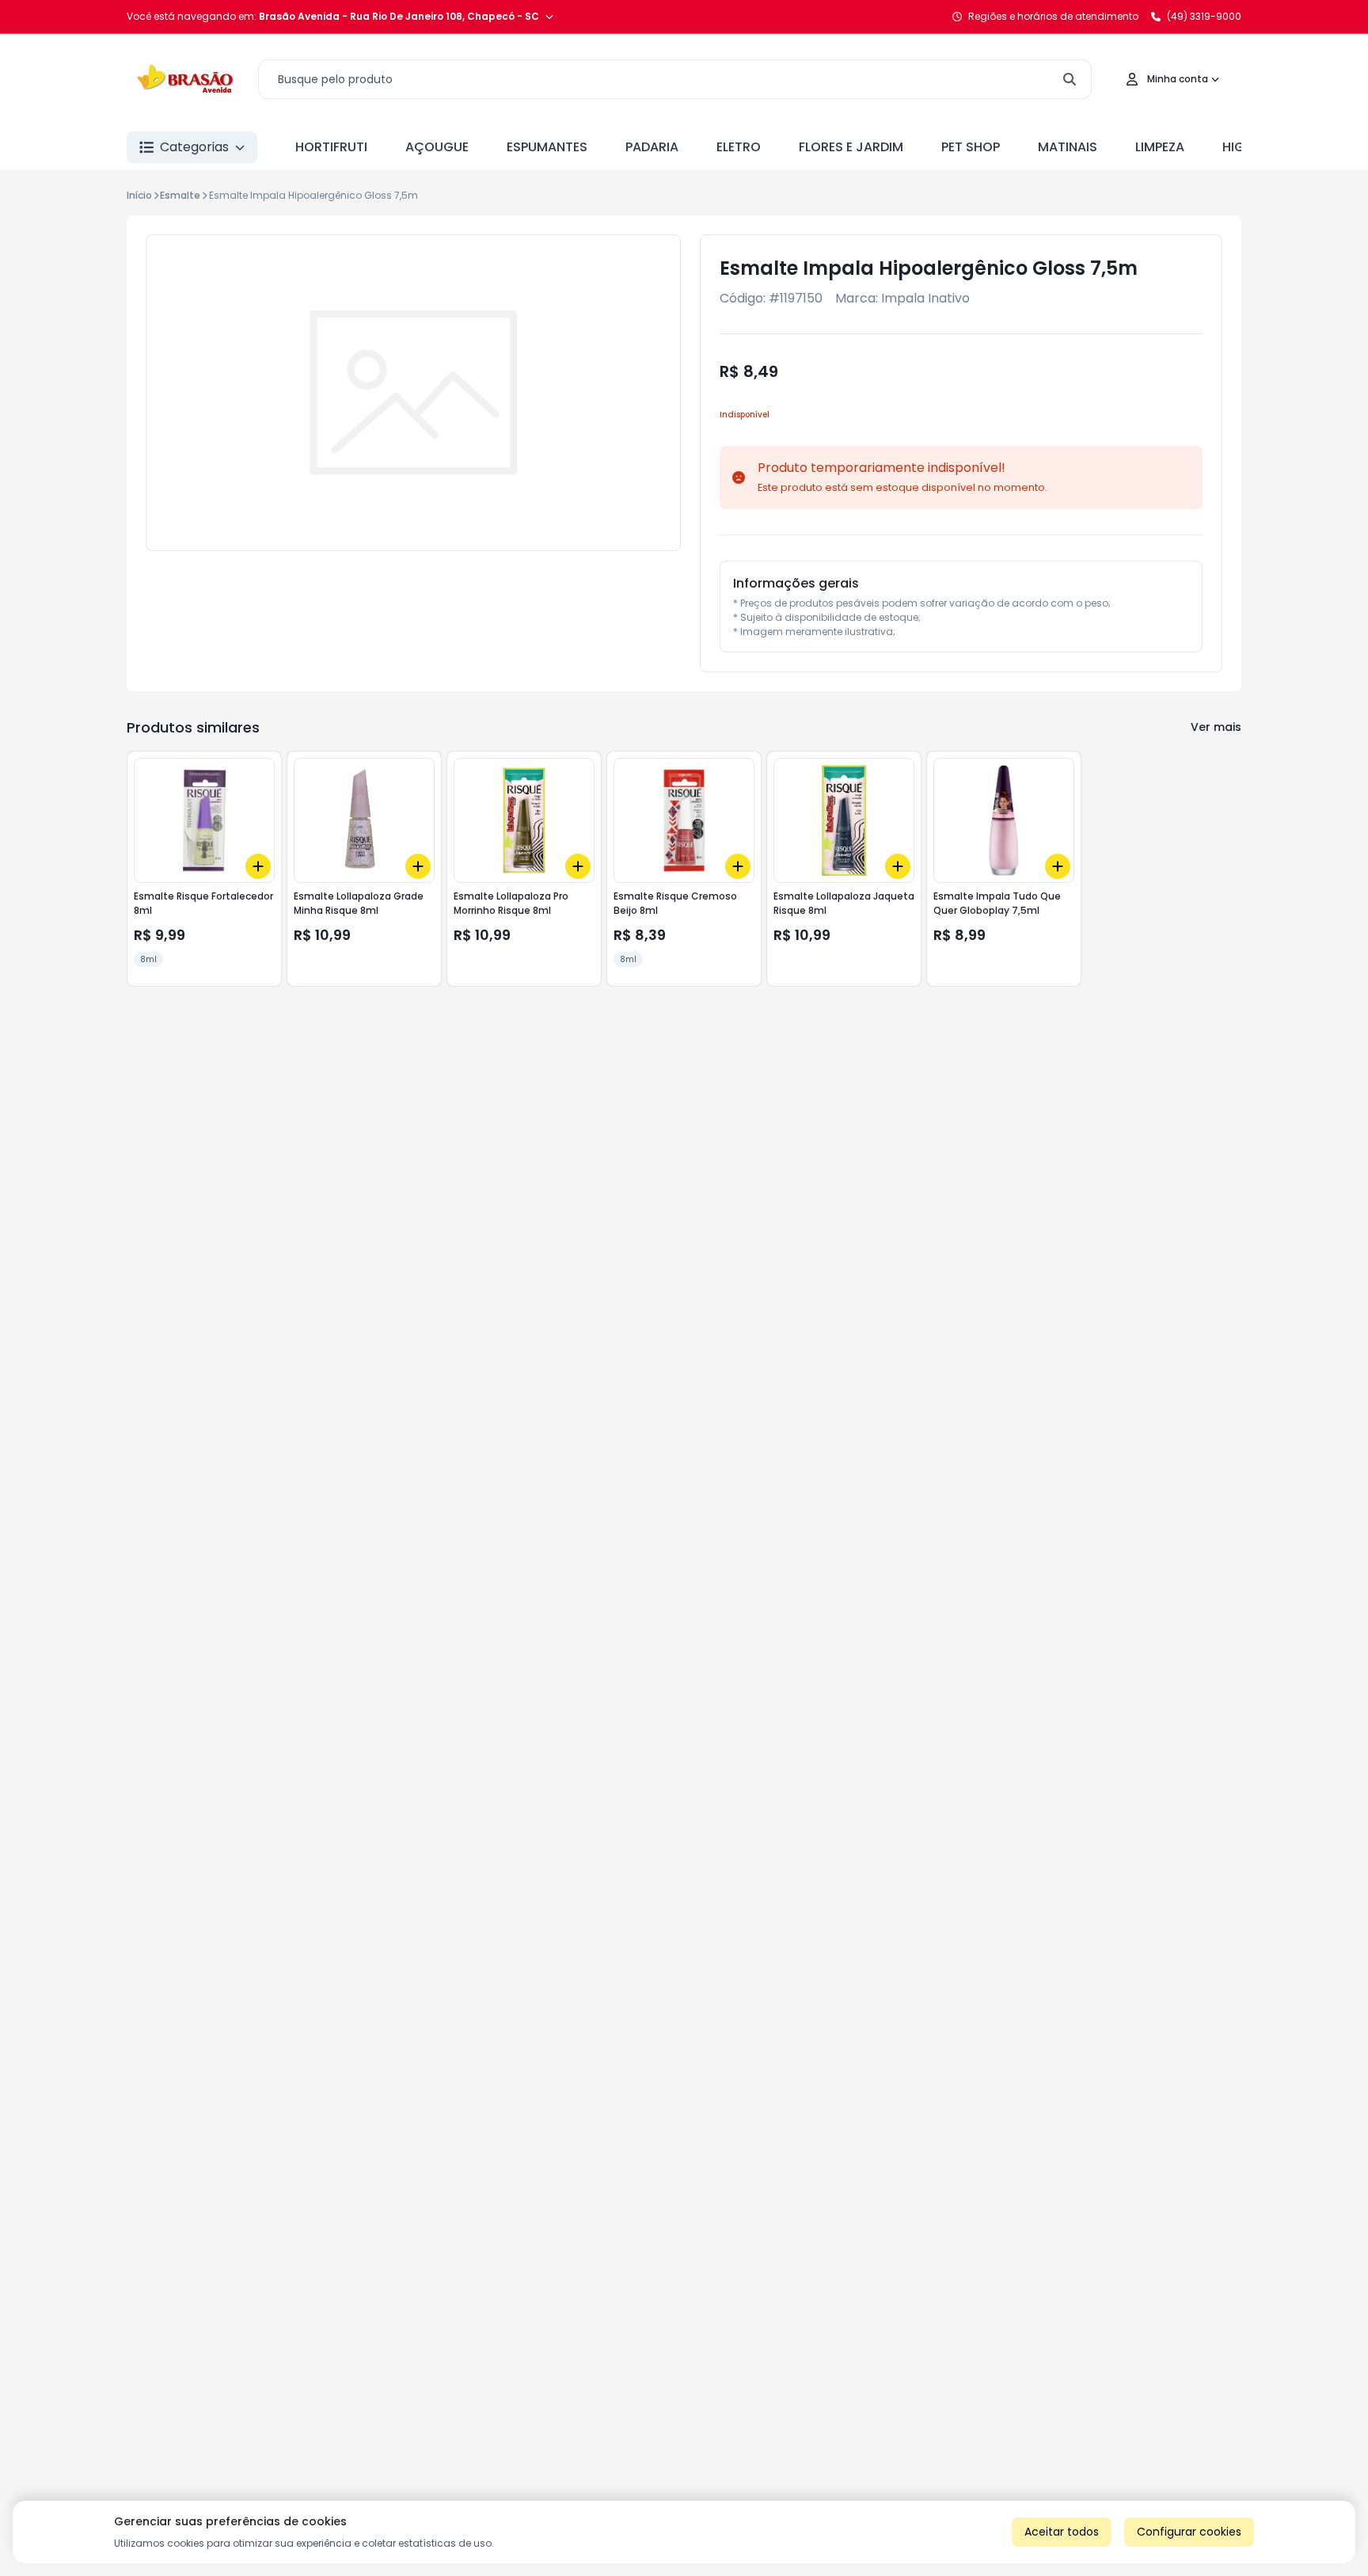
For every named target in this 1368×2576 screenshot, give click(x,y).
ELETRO (739, 147)
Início (139, 195)
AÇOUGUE (437, 147)
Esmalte (180, 195)
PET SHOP (971, 147)
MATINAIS (1068, 147)
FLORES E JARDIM (851, 147)
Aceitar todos (1062, 2532)
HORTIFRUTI (331, 147)
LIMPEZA (1160, 147)
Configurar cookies (1189, 2532)
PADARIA (652, 147)
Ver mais (1216, 727)
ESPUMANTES (547, 147)
